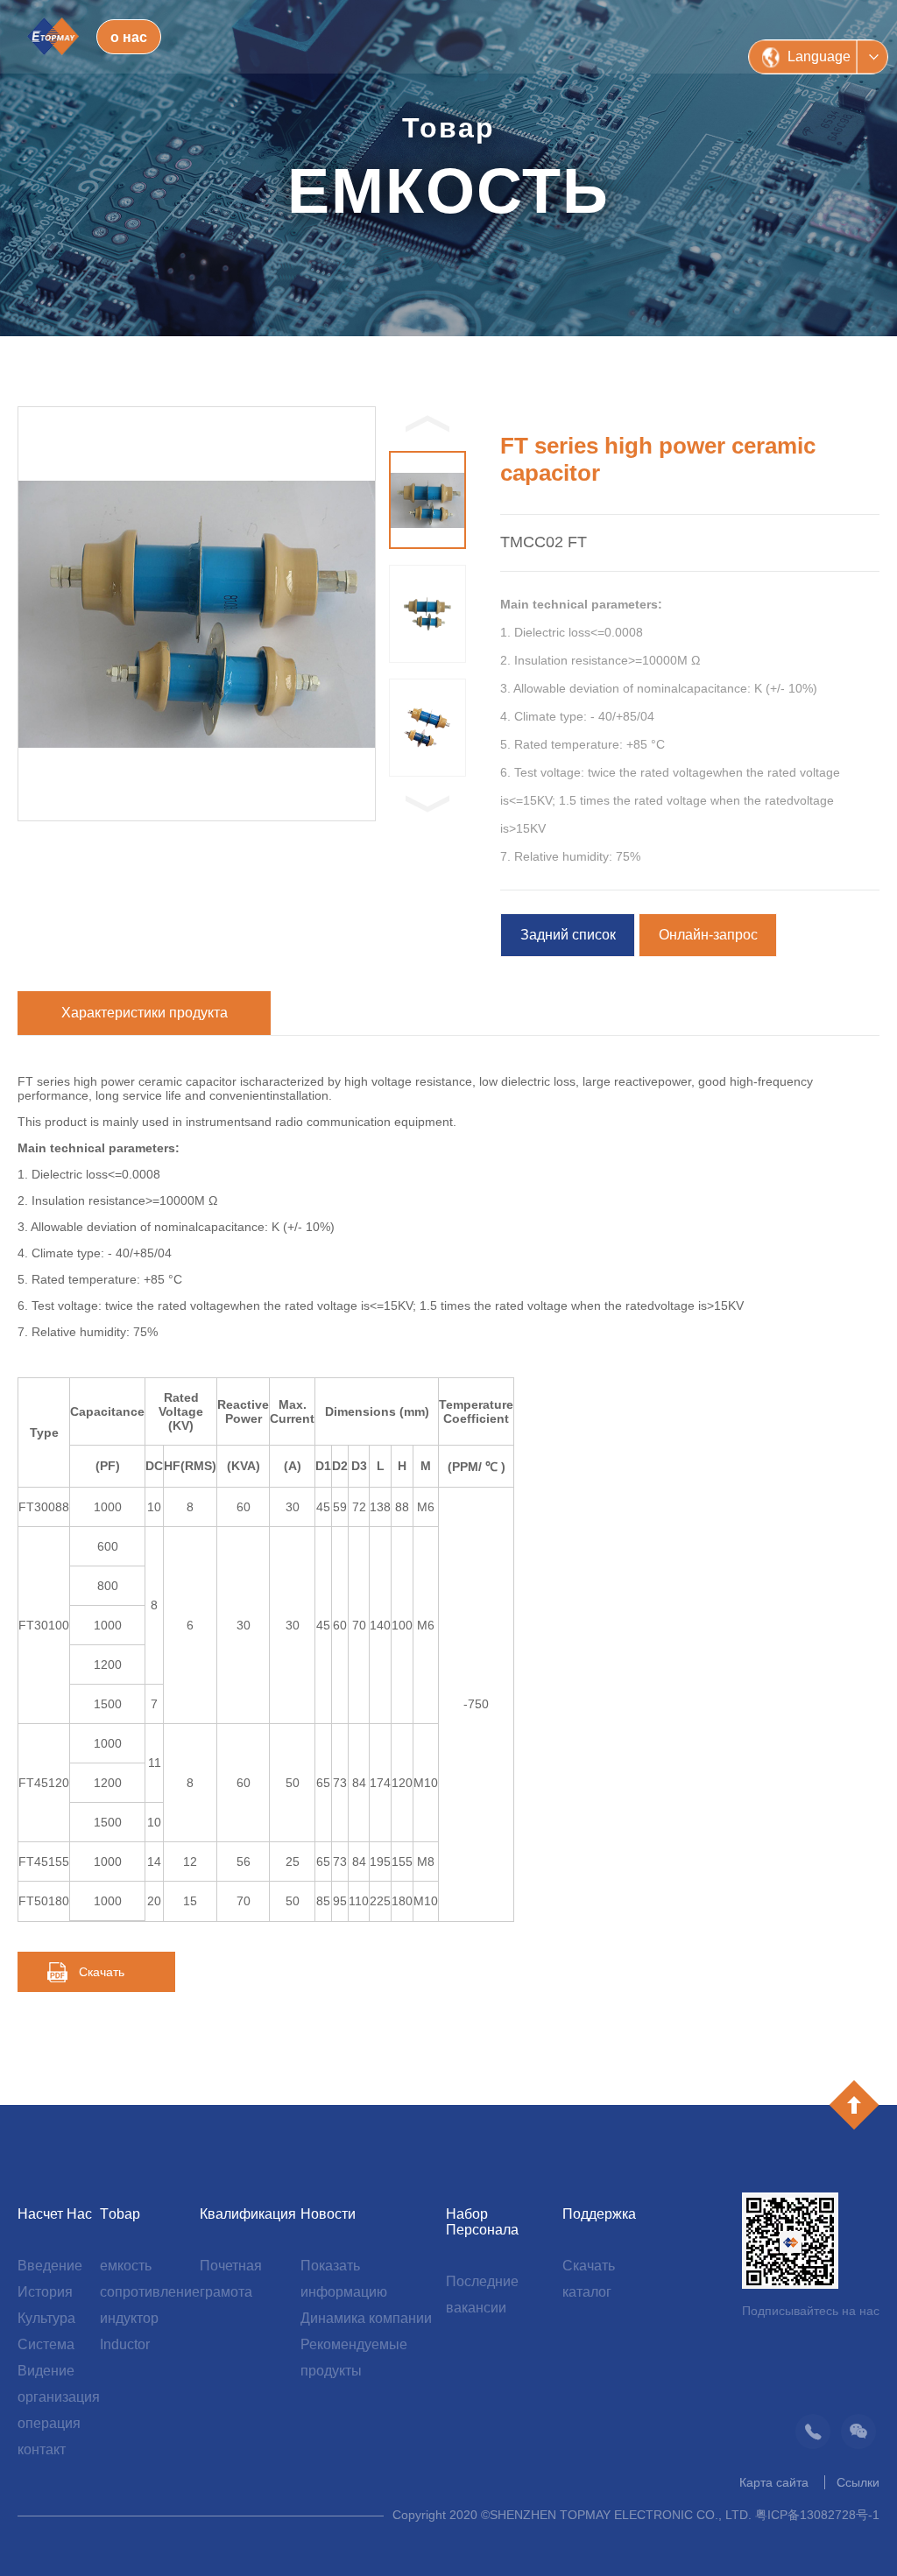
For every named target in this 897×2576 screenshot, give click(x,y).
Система (46, 2344)
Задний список (568, 935)
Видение (46, 2371)
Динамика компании (366, 2318)
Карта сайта (774, 2482)
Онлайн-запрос (708, 935)
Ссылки (858, 2482)
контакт (42, 2449)
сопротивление (150, 2292)
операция (49, 2423)
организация (59, 2397)
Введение (50, 2266)
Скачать (102, 1972)
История (45, 2292)
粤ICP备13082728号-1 (817, 2515)
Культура (46, 2318)
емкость (126, 2266)
